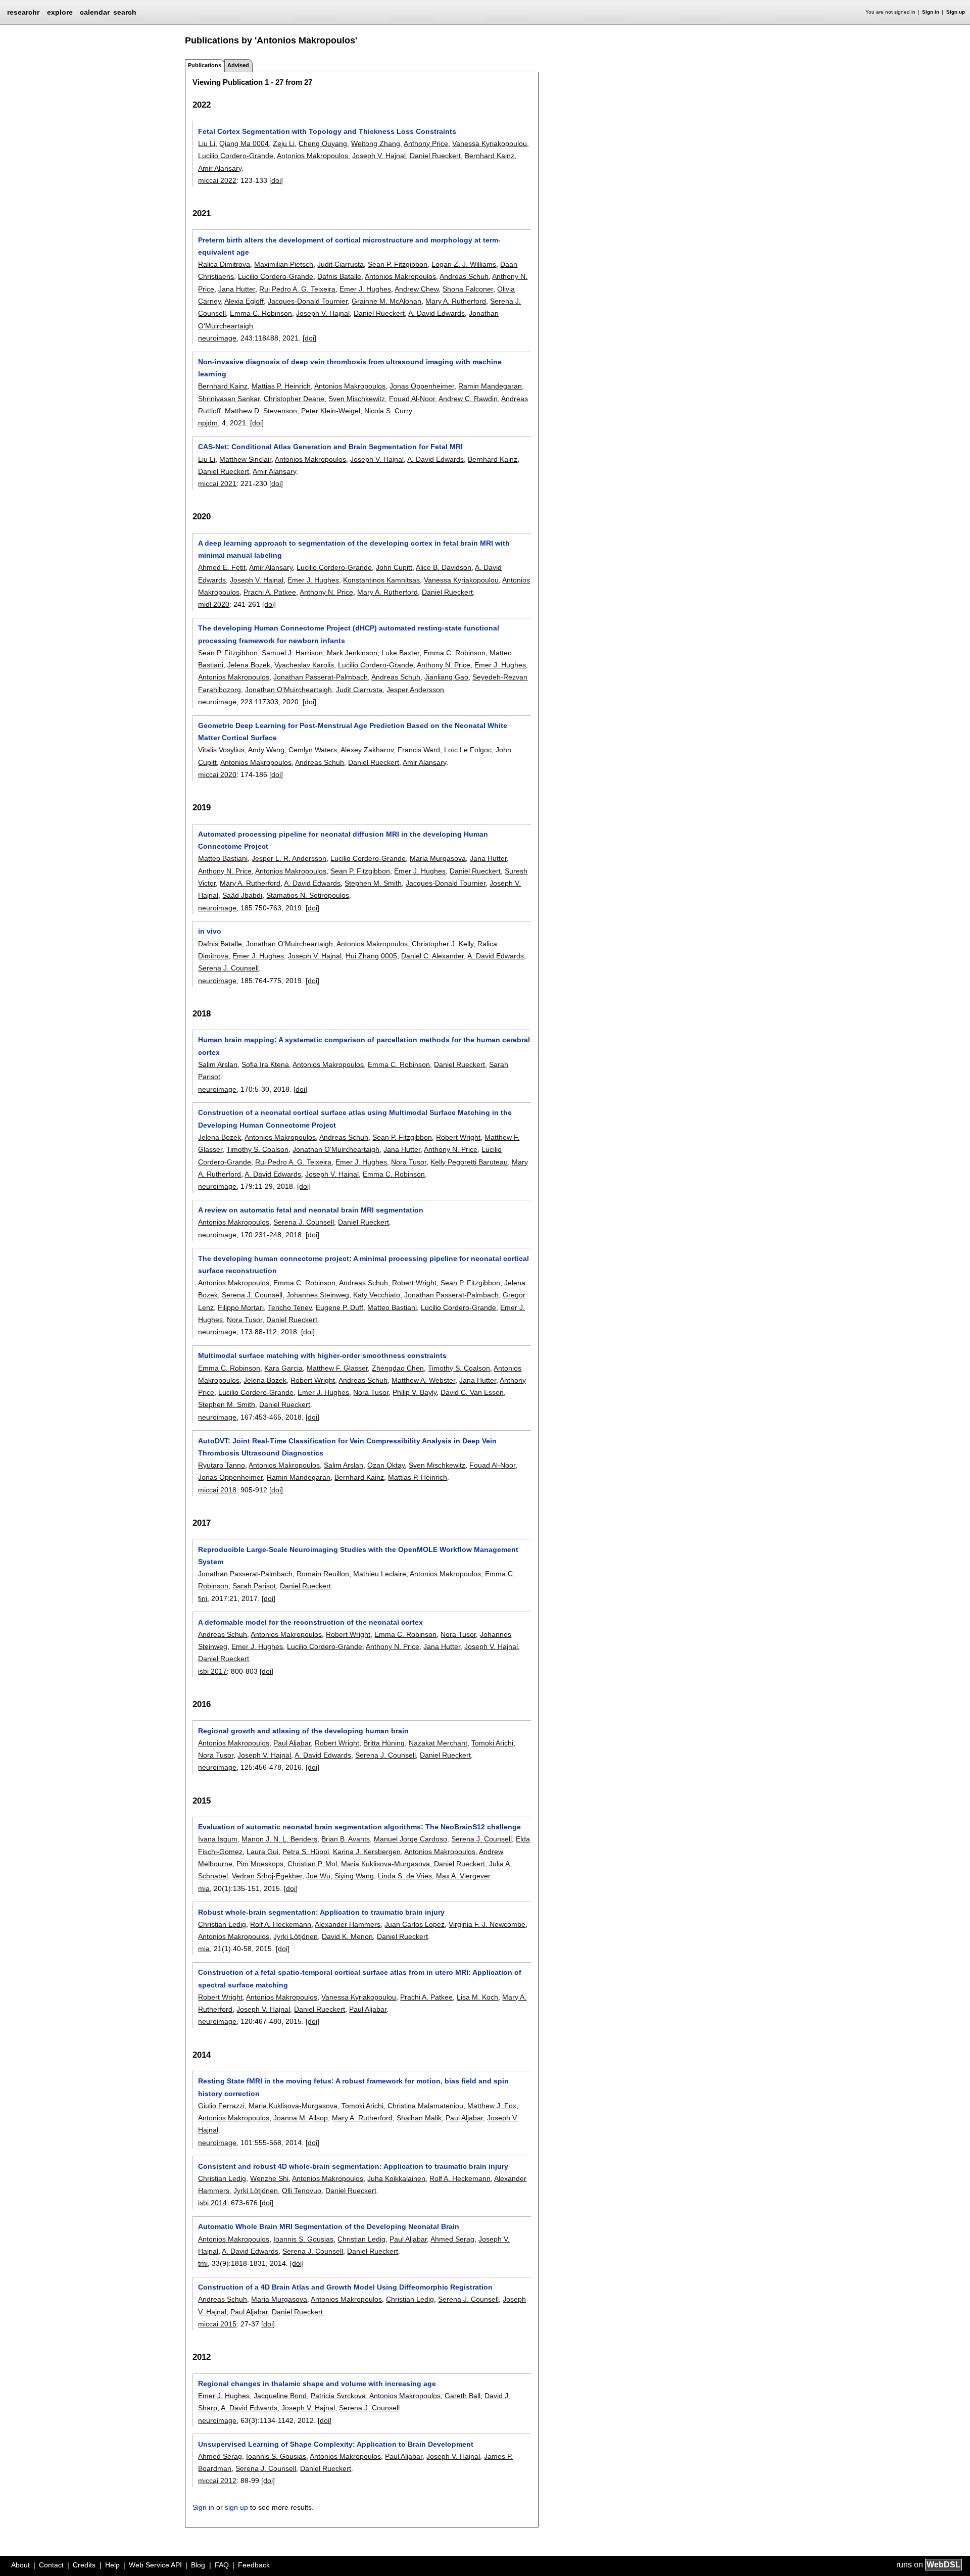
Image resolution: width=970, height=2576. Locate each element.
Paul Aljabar (292, 1743)
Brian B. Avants (346, 1839)
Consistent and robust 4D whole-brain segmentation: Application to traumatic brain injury (353, 2166)
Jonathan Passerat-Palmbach (321, 677)
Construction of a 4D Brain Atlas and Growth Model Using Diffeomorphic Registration (345, 2287)
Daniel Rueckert (435, 156)
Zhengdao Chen (398, 1368)
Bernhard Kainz (490, 156)
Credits (84, 2565)
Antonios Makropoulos (312, 156)
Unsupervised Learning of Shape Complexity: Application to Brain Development (336, 2444)
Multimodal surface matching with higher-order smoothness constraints (322, 1355)
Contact (51, 2565)
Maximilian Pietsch (284, 264)
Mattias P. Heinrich (281, 386)
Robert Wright (458, 1137)
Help (112, 2565)
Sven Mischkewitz (357, 399)
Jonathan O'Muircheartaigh (288, 690)
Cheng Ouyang (323, 143)
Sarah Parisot (254, 1586)
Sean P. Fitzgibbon (398, 264)
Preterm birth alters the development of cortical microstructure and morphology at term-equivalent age (349, 246)
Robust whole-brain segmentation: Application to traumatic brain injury (321, 1912)
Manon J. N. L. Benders (279, 1839)
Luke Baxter (400, 653)
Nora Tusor (409, 1162)
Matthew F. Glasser (337, 1368)
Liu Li (207, 143)
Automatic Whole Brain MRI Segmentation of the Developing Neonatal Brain (329, 2226)
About (20, 2565)
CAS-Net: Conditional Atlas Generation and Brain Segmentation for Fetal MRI (330, 447)
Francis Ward (419, 750)
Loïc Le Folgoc (468, 750)
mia (204, 1888)
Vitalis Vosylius (221, 750)
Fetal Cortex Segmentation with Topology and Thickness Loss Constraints (327, 131)
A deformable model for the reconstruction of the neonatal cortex (310, 1622)
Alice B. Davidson (444, 567)
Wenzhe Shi (269, 2178)
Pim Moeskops (260, 1864)
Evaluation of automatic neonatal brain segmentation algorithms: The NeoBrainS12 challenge (359, 1827)
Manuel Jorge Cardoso (410, 1839)
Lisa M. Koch (477, 1997)
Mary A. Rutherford (456, 301)
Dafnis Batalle (339, 276)
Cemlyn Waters (313, 750)
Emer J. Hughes (365, 289)
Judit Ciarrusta (341, 264)
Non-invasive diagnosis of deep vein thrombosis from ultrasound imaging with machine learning (350, 368)
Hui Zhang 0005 (371, 956)
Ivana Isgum (218, 1839)
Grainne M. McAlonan (386, 301)
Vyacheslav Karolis (304, 665)
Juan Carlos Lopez (415, 1924)
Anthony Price (426, 143)
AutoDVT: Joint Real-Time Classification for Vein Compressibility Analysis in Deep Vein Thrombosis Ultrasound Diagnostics (347, 1447)
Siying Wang (354, 1876)
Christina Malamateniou (425, 2106)
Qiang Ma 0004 (244, 143)
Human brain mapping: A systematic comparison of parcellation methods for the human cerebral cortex (364, 1046)
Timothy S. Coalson (257, 1149)
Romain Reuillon (323, 1574)
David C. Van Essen (472, 1392)
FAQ (222, 2565)
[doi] (276, 180)
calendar (95, 12)
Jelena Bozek (249, 665)
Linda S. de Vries (405, 1876)
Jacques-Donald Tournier (308, 301)
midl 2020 (214, 604)
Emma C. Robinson (261, 313)
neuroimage (217, 338)
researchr (23, 12)
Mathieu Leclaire (380, 1574)
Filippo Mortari (241, 1307)
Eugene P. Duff (339, 1307)
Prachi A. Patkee (270, 592)
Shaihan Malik (419, 2118)
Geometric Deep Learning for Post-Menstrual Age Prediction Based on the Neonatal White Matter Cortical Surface (353, 732)
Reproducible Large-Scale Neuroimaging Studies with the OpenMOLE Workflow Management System (358, 1556)
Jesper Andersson (415, 690)
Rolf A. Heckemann (281, 1924)
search (125, 12)
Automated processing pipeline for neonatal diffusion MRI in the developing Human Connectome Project (343, 840)
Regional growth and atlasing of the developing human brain (303, 1731)
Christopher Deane (294, 399)
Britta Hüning (384, 1743)
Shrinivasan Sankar (229, 399)
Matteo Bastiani (223, 858)
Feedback (254, 2565)
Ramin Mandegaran (490, 386)
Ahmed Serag (452, 2239)
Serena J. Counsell (228, 968)
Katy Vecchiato (377, 1295)
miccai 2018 (217, 1490)
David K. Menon (347, 1936)
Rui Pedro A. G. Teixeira (297, 289)
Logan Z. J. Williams (464, 264)
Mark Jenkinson (352, 653)
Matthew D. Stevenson (261, 411)
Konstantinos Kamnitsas (381, 580)
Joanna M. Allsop (301, 2118)
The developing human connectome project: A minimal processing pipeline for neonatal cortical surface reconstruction (363, 1265)
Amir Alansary (220, 168)
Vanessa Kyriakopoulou (490, 143)
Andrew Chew (417, 289)
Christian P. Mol (312, 1864)
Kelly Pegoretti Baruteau (469, 1162)
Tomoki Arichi (492, 1743)
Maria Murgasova (438, 858)
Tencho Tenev (290, 1307)
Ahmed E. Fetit (222, 567)
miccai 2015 (217, 2324)
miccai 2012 (217, 2481)
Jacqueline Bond (280, 2396)
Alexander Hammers (348, 1924)
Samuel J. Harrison (292, 653)
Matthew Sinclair (245, 459)
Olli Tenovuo (302, 2191)
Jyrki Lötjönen (296, 1936)
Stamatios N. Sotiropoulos (308, 895)
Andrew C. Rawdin (468, 399)
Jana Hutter (237, 289)
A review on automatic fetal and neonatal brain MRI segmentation (311, 1210)
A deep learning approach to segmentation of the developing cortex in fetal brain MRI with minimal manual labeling (354, 549)
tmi (203, 2263)
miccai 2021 (217, 483)
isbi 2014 (212, 2203)
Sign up (956, 12)
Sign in (931, 12)
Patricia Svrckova (338, 2396)
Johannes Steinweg (318, 1295)
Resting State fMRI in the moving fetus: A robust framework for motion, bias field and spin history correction (353, 2087)
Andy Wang (266, 750)
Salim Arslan (218, 1064)
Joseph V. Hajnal (379, 156)
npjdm (208, 423)
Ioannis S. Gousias (303, 2239)
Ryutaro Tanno (222, 1465)
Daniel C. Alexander (432, 956)
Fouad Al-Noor (412, 399)
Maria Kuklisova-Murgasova (385, 1864)
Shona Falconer (468, 289)
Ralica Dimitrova (224, 264)
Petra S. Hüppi (306, 1852)
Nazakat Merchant (438, 1743)
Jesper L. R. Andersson (289, 858)
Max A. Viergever (463, 1876)
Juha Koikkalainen (396, 2178)
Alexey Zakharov (367, 750)
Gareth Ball (463, 2396)
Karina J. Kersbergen (367, 1852)
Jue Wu (318, 1876)
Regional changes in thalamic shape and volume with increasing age (317, 2384)
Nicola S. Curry (388, 411)
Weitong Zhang (376, 143)
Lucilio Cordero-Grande (236, 156)
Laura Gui (262, 1852)
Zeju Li (284, 143)
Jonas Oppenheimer (422, 386)
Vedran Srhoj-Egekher (267, 1876)
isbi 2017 (212, 1671)
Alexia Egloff (244, 301)
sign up (236, 2507)
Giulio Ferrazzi (221, 2106)
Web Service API (155, 2565)
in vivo (210, 931)
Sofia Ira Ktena (265, 1064)
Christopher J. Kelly (443, 944)
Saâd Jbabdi (242, 895)
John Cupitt (394, 567)
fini (203, 1598)
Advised (238, 65)
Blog (198, 2565)
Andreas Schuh (464, 276)
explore (60, 12)
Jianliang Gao (446, 677)
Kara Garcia (283, 1368)
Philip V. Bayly (415, 1392)
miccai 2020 (217, 774)
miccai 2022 (217, 180)
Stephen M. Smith (373, 883)
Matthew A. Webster (423, 1380)
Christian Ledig (222, 1924)
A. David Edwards (437, 313)
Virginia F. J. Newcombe (487, 1924)
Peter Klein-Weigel (331, 411)
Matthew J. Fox (492, 2106)
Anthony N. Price (326, 592)
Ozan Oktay (386, 1465)
